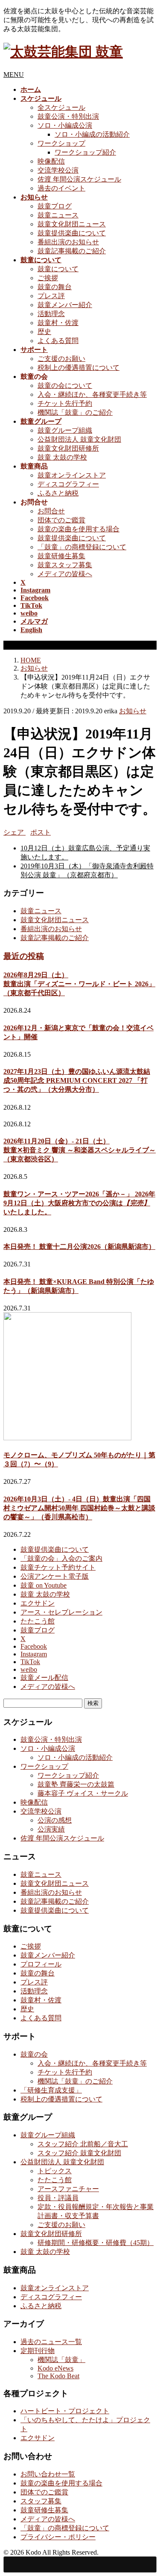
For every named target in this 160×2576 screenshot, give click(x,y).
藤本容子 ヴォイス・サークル (83, 1793)
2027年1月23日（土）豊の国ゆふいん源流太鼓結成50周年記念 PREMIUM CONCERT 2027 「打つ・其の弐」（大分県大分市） (77, 1080)
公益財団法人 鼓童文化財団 (79, 439)
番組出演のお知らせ (68, 242)
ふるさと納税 (58, 493)
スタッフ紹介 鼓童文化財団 (79, 2153)
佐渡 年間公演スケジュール (79, 179)
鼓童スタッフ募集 (65, 565)
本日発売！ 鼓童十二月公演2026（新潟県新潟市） (79, 1247)
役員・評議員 (58, 2198)
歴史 (44, 332)
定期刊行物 (38, 2351)
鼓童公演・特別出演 (68, 116)
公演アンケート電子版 (55, 1576)
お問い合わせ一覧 (48, 2474)
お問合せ (51, 511)
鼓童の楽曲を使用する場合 (79, 529)
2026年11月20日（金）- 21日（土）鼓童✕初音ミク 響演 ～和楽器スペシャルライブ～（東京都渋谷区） (80, 1150)
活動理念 (51, 314)
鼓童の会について (65, 385)
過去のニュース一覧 (51, 2342)
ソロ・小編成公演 (65, 125)
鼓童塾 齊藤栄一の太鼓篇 (76, 1784)
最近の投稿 (24, 956)
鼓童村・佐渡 (58, 323)
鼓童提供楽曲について (72, 233)
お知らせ (133, 711)
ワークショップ (61, 143)
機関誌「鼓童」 (61, 2360)
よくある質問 (58, 341)
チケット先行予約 (65, 403)
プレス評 (51, 296)
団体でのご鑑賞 (61, 520)
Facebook (34, 1646)
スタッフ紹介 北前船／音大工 (83, 2144)
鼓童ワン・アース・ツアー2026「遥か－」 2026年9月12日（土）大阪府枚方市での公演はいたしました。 (79, 1203)
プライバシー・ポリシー (58, 2537)
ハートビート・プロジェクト (65, 2411)
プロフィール (41, 1964)
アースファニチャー (68, 2189)
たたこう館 (38, 1621)
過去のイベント (61, 188)
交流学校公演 (58, 170)
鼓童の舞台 (55, 287)
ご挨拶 (48, 278)
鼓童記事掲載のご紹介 (72, 251)
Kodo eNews (55, 2368)
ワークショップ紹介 (85, 152)
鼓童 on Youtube (44, 1585)
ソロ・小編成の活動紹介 (92, 134)
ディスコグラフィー (68, 484)
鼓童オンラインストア (72, 475)
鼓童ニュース (58, 215)
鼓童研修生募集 (61, 556)
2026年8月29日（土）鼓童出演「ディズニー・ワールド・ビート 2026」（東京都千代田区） (79, 984)
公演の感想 (55, 1820)
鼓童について (58, 269)
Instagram (34, 1654)
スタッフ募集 (41, 2501)
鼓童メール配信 (44, 1678)
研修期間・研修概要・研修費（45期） (96, 2243)
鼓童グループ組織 (65, 430)
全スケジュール (61, 107)
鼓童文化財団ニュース (72, 224)
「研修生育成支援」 (51, 2090)
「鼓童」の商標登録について (82, 547)
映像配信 (51, 161)
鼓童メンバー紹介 (65, 305)
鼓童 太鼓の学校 (62, 457)
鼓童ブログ (55, 206)
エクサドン (38, 1603)
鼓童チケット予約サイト (58, 1567)
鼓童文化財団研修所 (68, 448)
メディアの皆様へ (65, 574)
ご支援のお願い (61, 359)
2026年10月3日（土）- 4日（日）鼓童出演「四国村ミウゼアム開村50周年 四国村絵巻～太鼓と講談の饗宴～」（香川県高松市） (79, 1508)
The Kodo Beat (58, 2376)
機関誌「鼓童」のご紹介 (75, 412)
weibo (29, 1669)
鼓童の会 (34, 2054)
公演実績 (51, 1829)
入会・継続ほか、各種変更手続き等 (92, 394)
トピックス (55, 2171)
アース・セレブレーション (61, 1612)
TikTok (30, 1662)
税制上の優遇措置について (79, 368)
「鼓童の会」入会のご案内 (61, 1558)
